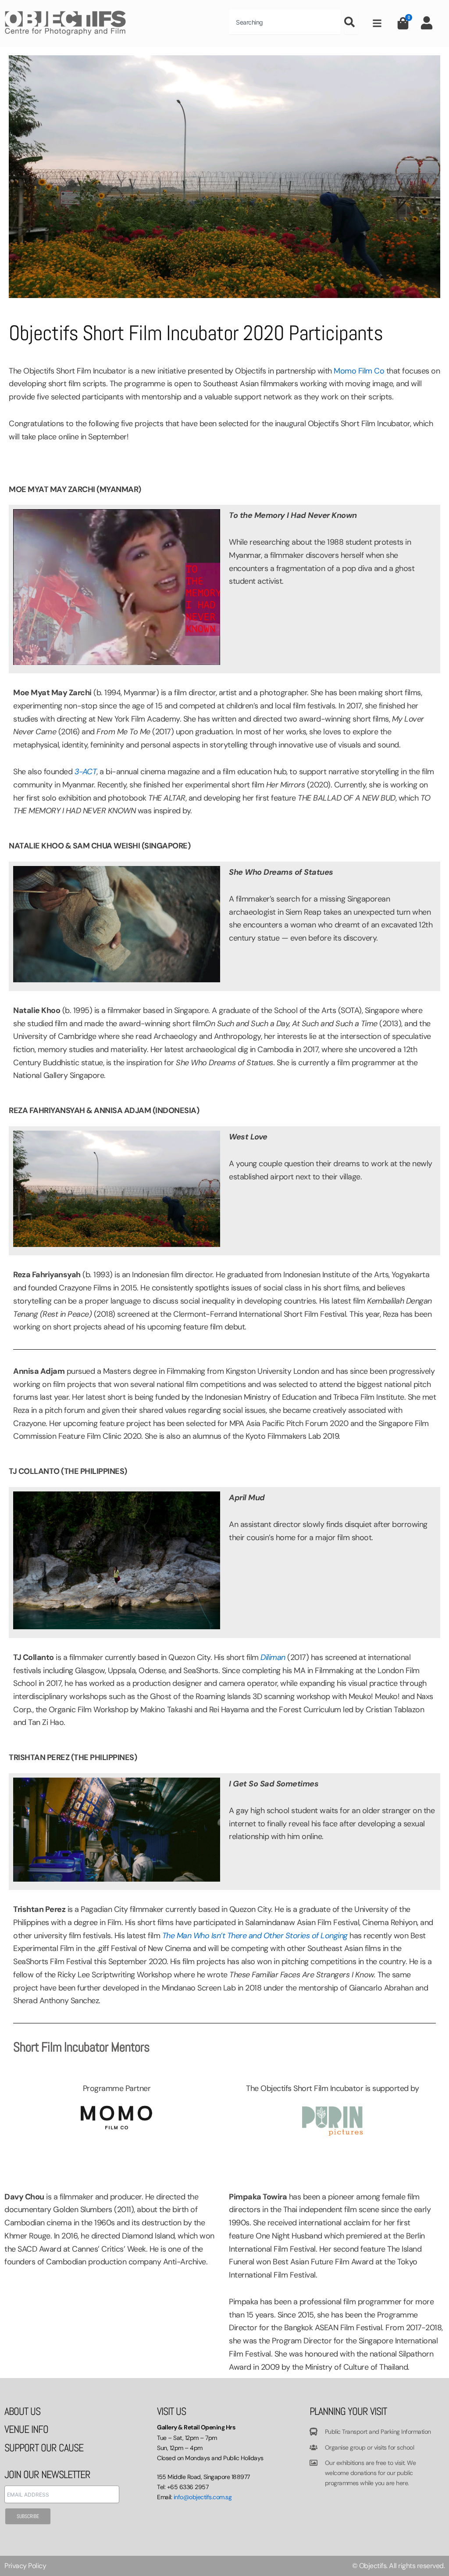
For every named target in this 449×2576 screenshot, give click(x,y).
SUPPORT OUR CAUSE (44, 2448)
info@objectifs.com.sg (203, 2497)
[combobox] (285, 22)
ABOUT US (22, 2411)
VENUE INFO (26, 2429)
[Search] (351, 22)
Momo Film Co (359, 371)
